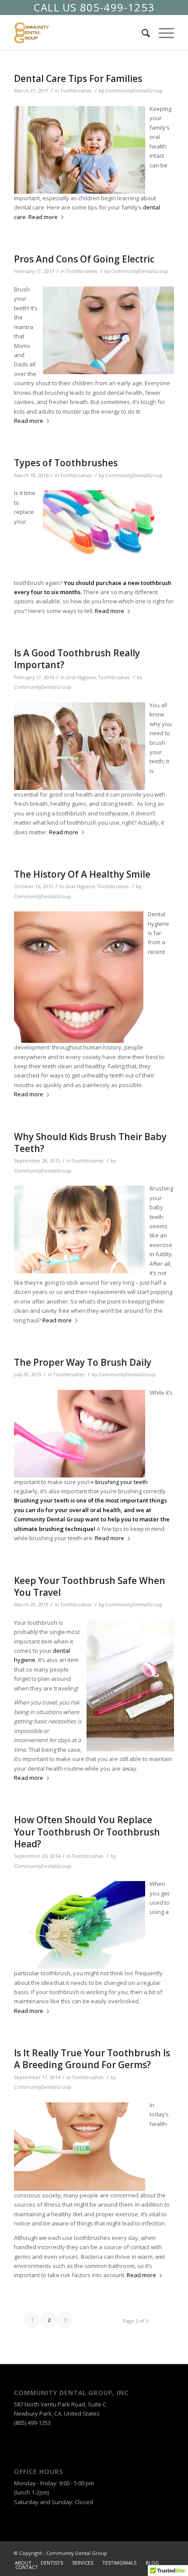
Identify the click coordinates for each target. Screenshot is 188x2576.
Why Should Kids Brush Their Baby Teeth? (90, 1143)
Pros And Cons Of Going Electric (84, 259)
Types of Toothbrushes (66, 463)
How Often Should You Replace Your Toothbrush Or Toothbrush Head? (87, 1832)
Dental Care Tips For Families (78, 78)
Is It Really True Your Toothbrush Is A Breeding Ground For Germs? (92, 2059)
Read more (43, 217)
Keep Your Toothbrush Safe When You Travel (90, 1586)
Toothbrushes (76, 91)
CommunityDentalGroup (134, 91)
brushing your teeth (122, 1482)
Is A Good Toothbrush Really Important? (77, 659)
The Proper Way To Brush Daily (83, 1362)
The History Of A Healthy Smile (82, 874)
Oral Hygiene (81, 677)
